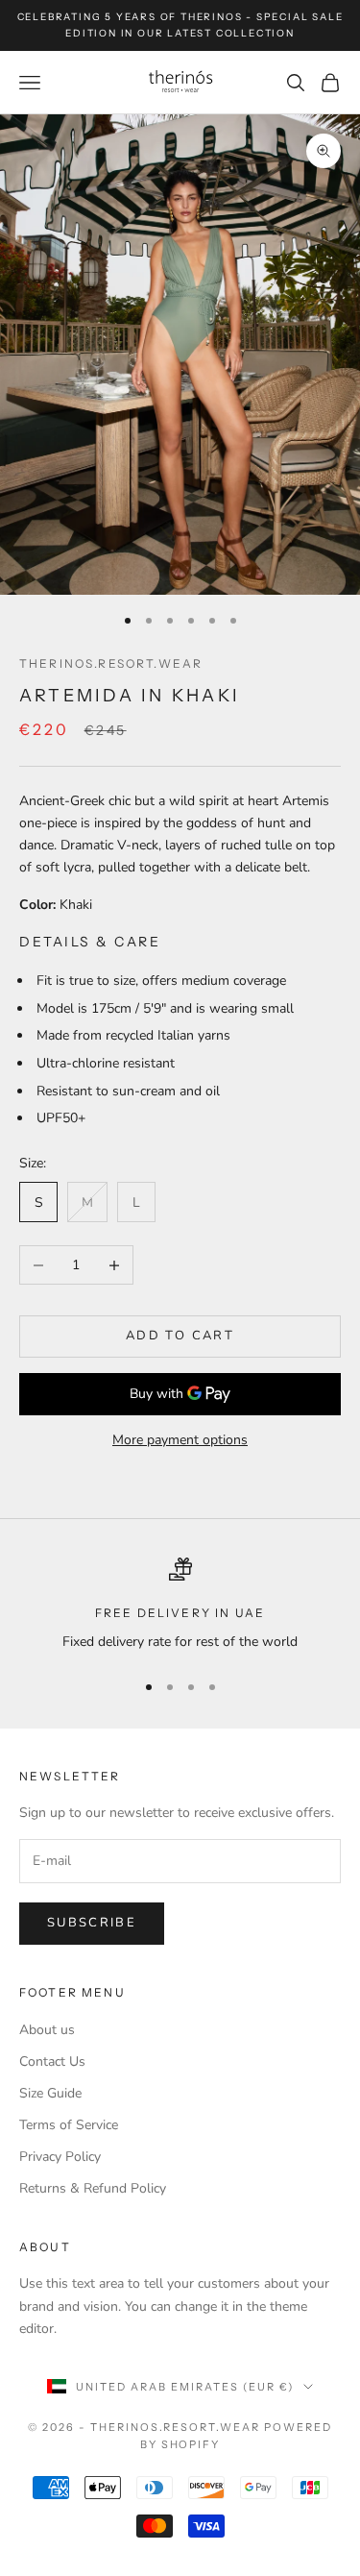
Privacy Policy (60, 2157)
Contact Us (52, 2061)
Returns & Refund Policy (93, 2188)
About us (47, 2030)
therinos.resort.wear (111, 663)
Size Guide (50, 2093)
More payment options (180, 1440)
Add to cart (180, 1336)
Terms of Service (69, 2125)
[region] (180, 1605)
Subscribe (92, 1923)
